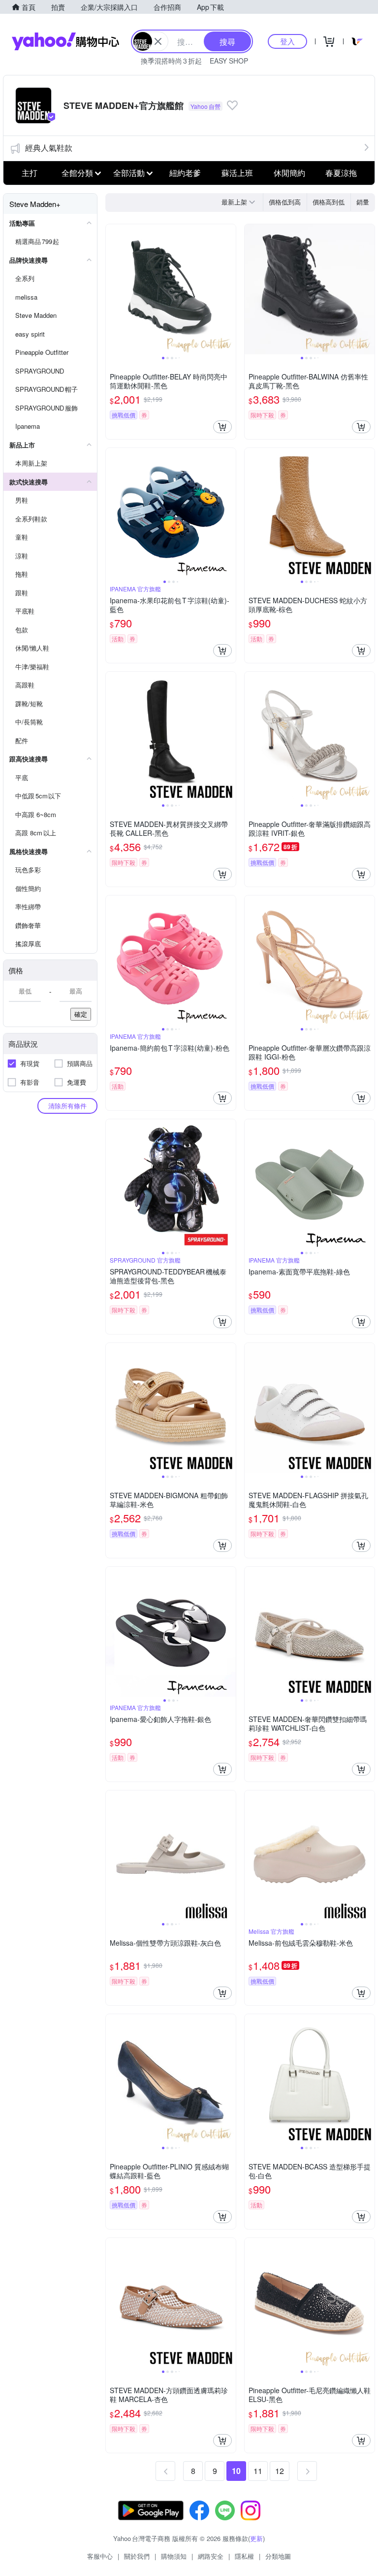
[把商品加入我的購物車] (222, 427)
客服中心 (100, 2556)
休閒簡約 (289, 173)
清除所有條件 (67, 1106)
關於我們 (137, 2556)
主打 (30, 173)
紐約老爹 (185, 173)
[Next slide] (229, 289)
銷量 (363, 202)
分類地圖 (278, 2556)
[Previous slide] (112, 289)
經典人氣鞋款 (49, 148)
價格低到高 (285, 202)
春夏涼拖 (341, 173)
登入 (287, 41)
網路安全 (211, 2556)
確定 (81, 1014)
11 (258, 2471)
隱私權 (244, 2556)
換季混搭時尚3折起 (171, 61)
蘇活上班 (237, 173)
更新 (256, 2538)
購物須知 (174, 2556)
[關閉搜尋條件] (158, 41)
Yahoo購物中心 (65, 41)
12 (280, 2471)
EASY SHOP (229, 61)
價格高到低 (329, 202)
